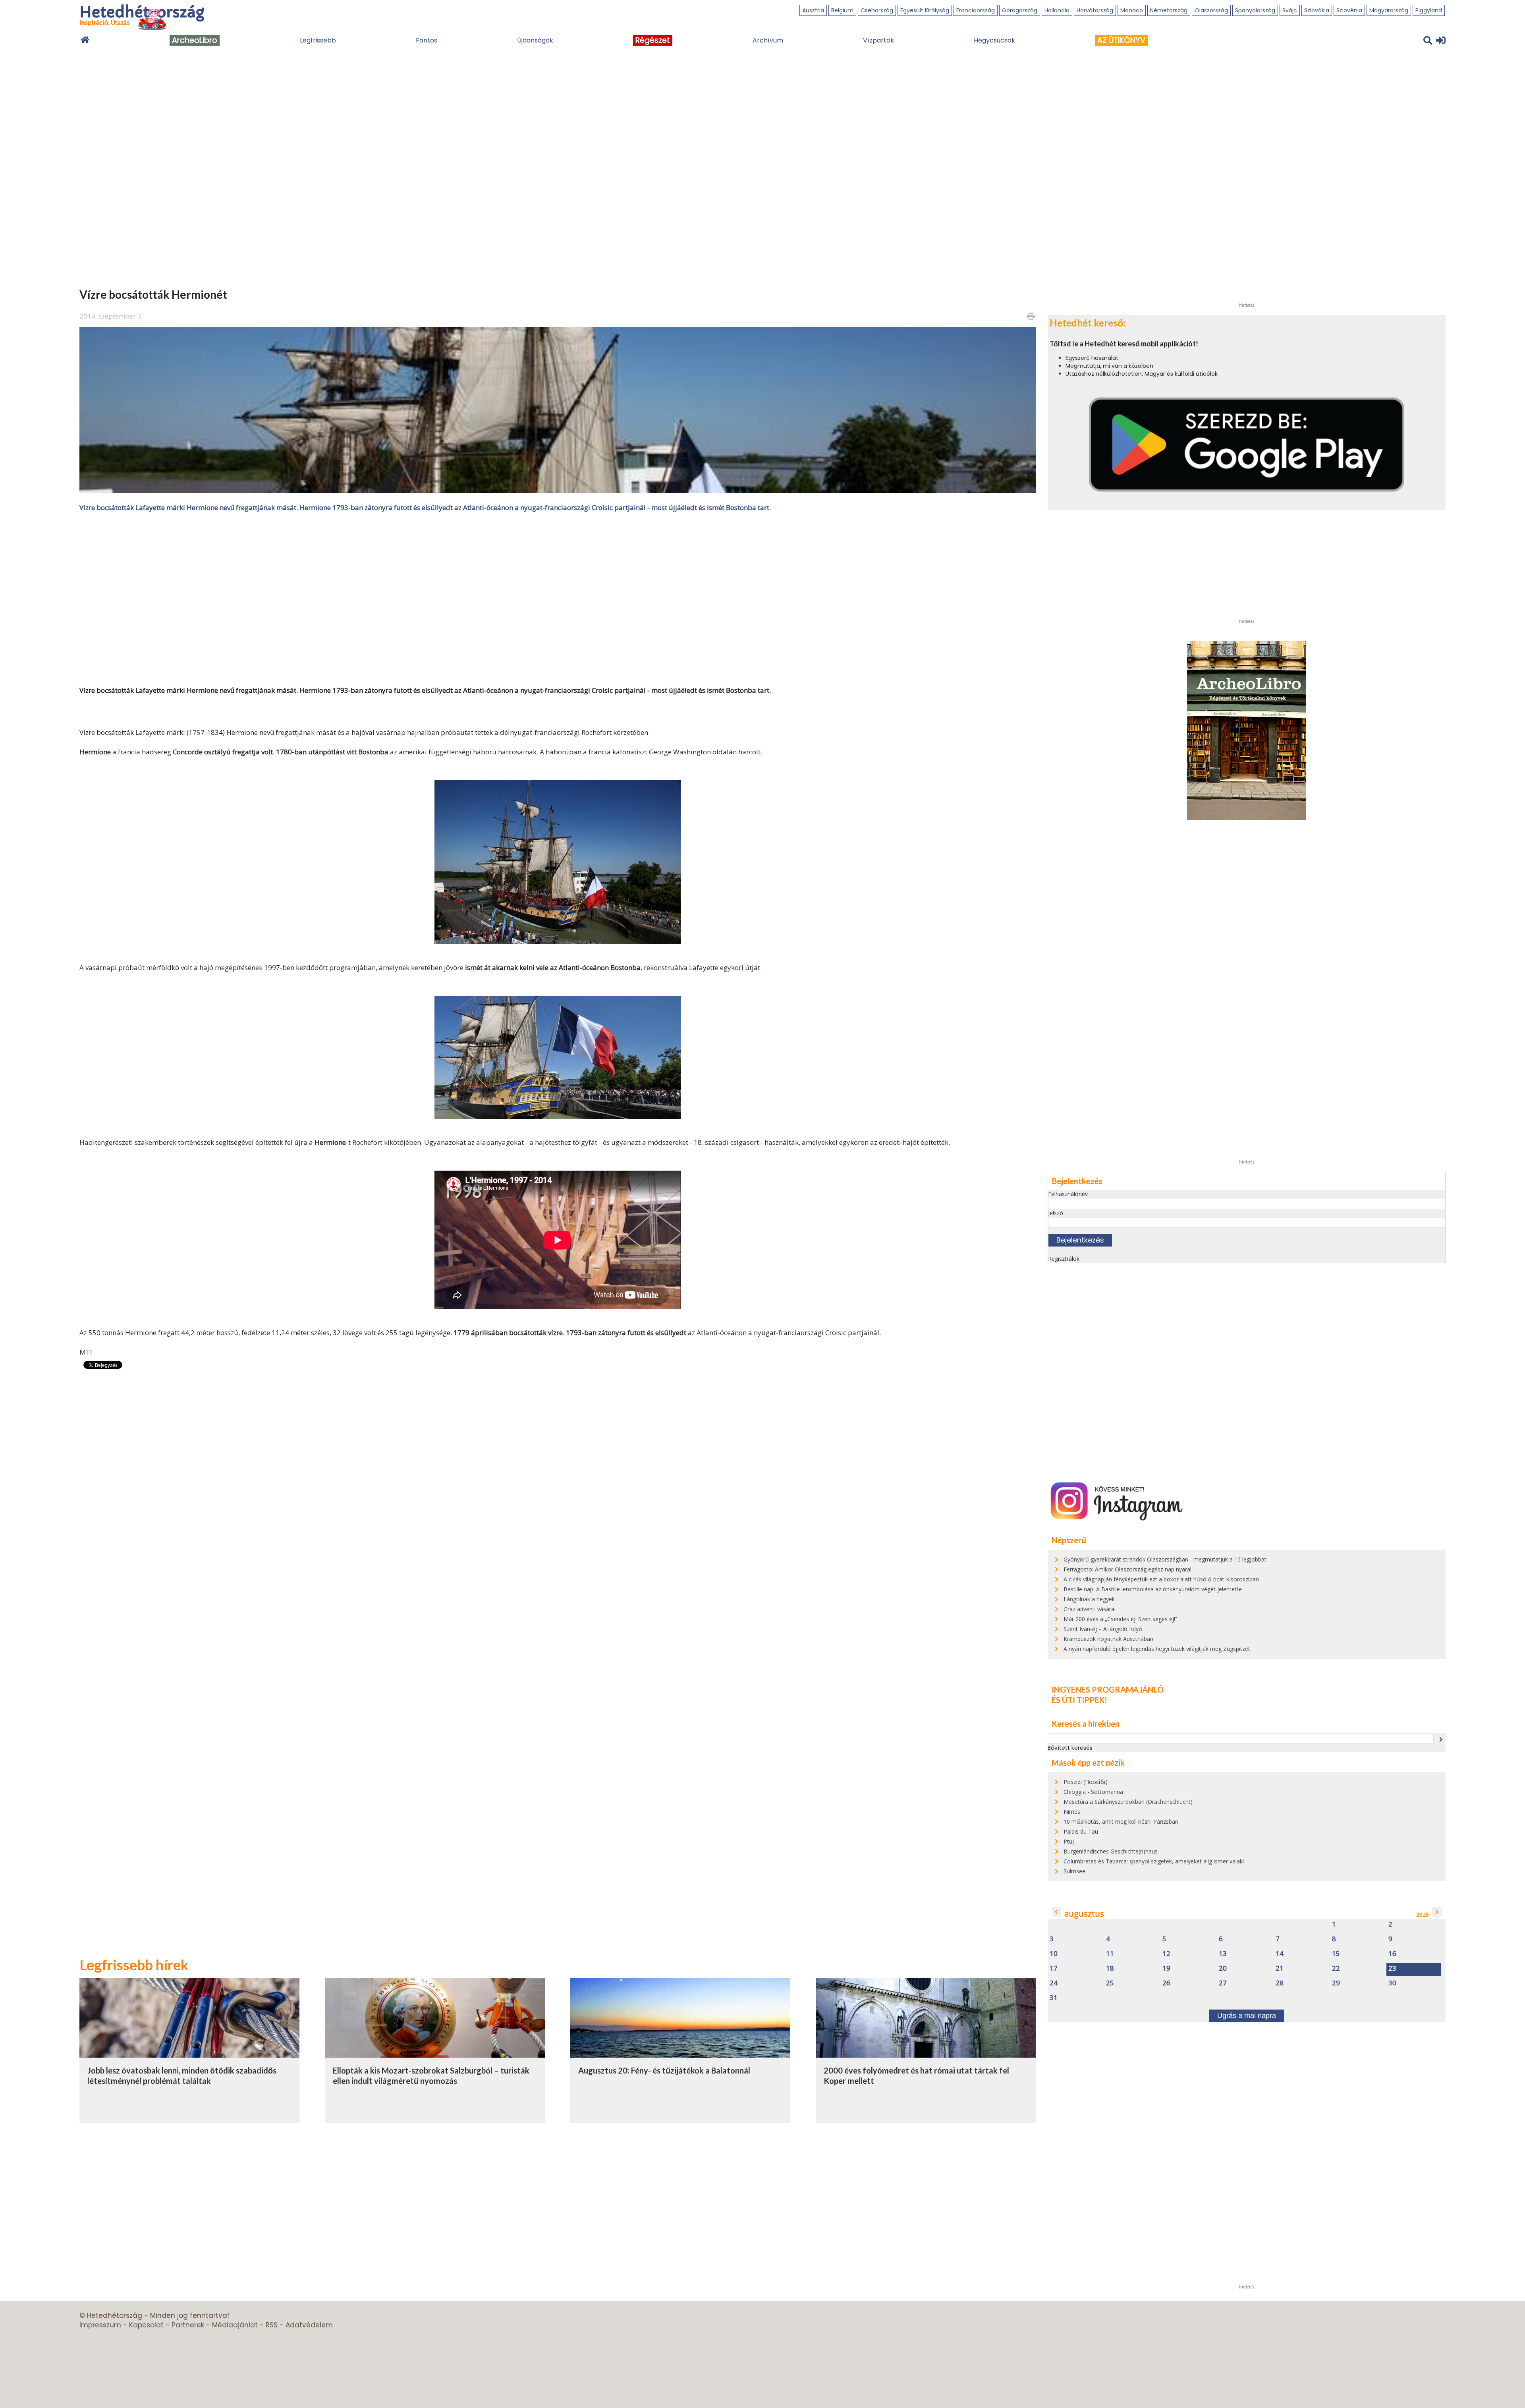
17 (1054, 1968)
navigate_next (1441, 1739)
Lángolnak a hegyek (1089, 1599)
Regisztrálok (1064, 1259)
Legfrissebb (318, 40)
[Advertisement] (558, 598)
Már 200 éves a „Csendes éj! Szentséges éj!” (1120, 1619)
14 (1280, 1954)
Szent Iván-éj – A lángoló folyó (1103, 1629)
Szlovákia (1317, 10)
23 (1392, 1968)
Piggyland (1429, 10)
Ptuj (1069, 1841)
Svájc (1290, 10)
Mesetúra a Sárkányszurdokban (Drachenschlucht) (1128, 1802)
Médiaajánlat (235, 2325)
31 (1054, 1998)
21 (1280, 1968)
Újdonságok (535, 40)
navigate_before (1056, 1912)
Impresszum (100, 2325)
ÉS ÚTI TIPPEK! (1079, 1700)
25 (1110, 1983)
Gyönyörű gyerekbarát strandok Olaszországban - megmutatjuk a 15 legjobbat (1165, 1559)
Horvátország (1095, 10)
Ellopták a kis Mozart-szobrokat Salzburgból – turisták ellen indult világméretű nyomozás (431, 2076)
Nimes (1072, 1812)
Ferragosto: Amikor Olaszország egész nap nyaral (1127, 1569)
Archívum (768, 40)
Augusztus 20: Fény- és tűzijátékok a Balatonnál (664, 2070)
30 (1392, 1983)
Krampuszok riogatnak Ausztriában (1108, 1639)
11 (1110, 1954)
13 (1223, 1954)
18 (1110, 1968)
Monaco (1132, 10)
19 (1166, 1968)
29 (1336, 1983)
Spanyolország (1255, 10)
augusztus (1084, 1914)
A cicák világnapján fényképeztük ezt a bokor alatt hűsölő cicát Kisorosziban (1161, 1579)
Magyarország (1389, 10)
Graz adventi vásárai (1090, 1609)
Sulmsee (1074, 1871)
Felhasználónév (1068, 1194)
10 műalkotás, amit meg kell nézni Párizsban (1121, 1821)
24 (1054, 1983)
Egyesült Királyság (925, 10)
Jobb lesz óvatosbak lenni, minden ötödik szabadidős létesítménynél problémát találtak (182, 2076)
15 (1336, 1954)
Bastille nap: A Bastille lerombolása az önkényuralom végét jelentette (1153, 1589)
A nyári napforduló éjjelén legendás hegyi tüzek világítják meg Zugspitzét (1157, 1649)
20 (1223, 1968)
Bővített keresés (1070, 1748)
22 (1336, 1968)
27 (1223, 1983)
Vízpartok (878, 40)
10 (1054, 1954)
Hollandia (1057, 10)
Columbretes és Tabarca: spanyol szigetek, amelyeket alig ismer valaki (1154, 1861)
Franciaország (976, 10)
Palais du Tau (1081, 1831)
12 (1166, 1954)
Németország (1169, 10)
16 (1392, 1954)
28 (1280, 1983)
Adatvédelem (309, 2325)
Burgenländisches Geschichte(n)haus (1111, 1851)
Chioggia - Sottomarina (1093, 1792)
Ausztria (813, 10)
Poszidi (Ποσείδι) (1086, 1782)
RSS (272, 2325)
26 (1166, 1983)
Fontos (427, 40)
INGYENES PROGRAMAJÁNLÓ (1108, 1689)
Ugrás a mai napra (1247, 2016)
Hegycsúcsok (994, 40)
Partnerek (188, 2325)
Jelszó (1056, 1213)
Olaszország (1211, 10)
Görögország (1020, 10)
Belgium (842, 10)
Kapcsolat (146, 2325)
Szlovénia (1349, 10)
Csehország (877, 10)
